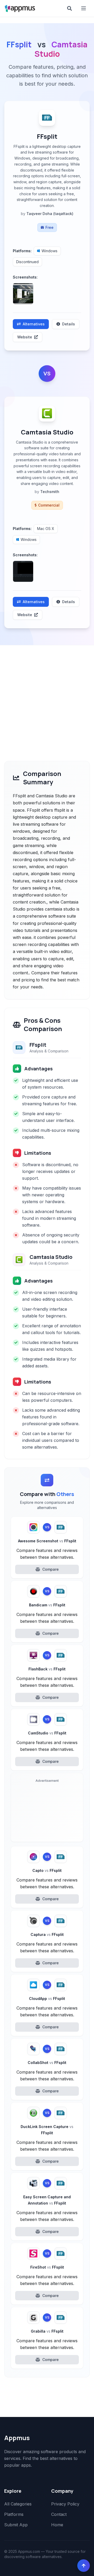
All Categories (18, 2504)
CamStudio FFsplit (47, 1733)
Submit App (16, 2525)
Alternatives (34, 324)
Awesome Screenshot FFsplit (47, 1541)
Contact (59, 2514)
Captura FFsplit (47, 1934)
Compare (51, 1569)
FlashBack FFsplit (47, 1669)
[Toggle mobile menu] (84, 8)
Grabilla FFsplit (47, 2331)
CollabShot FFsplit (47, 2063)
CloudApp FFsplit (47, 1999)
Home (57, 2525)
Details (69, 324)
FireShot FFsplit (47, 2267)
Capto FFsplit (47, 1870)
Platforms (14, 2514)
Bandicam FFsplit (47, 1605)
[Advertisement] (47, 695)
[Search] (69, 8)
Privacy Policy (65, 2504)
